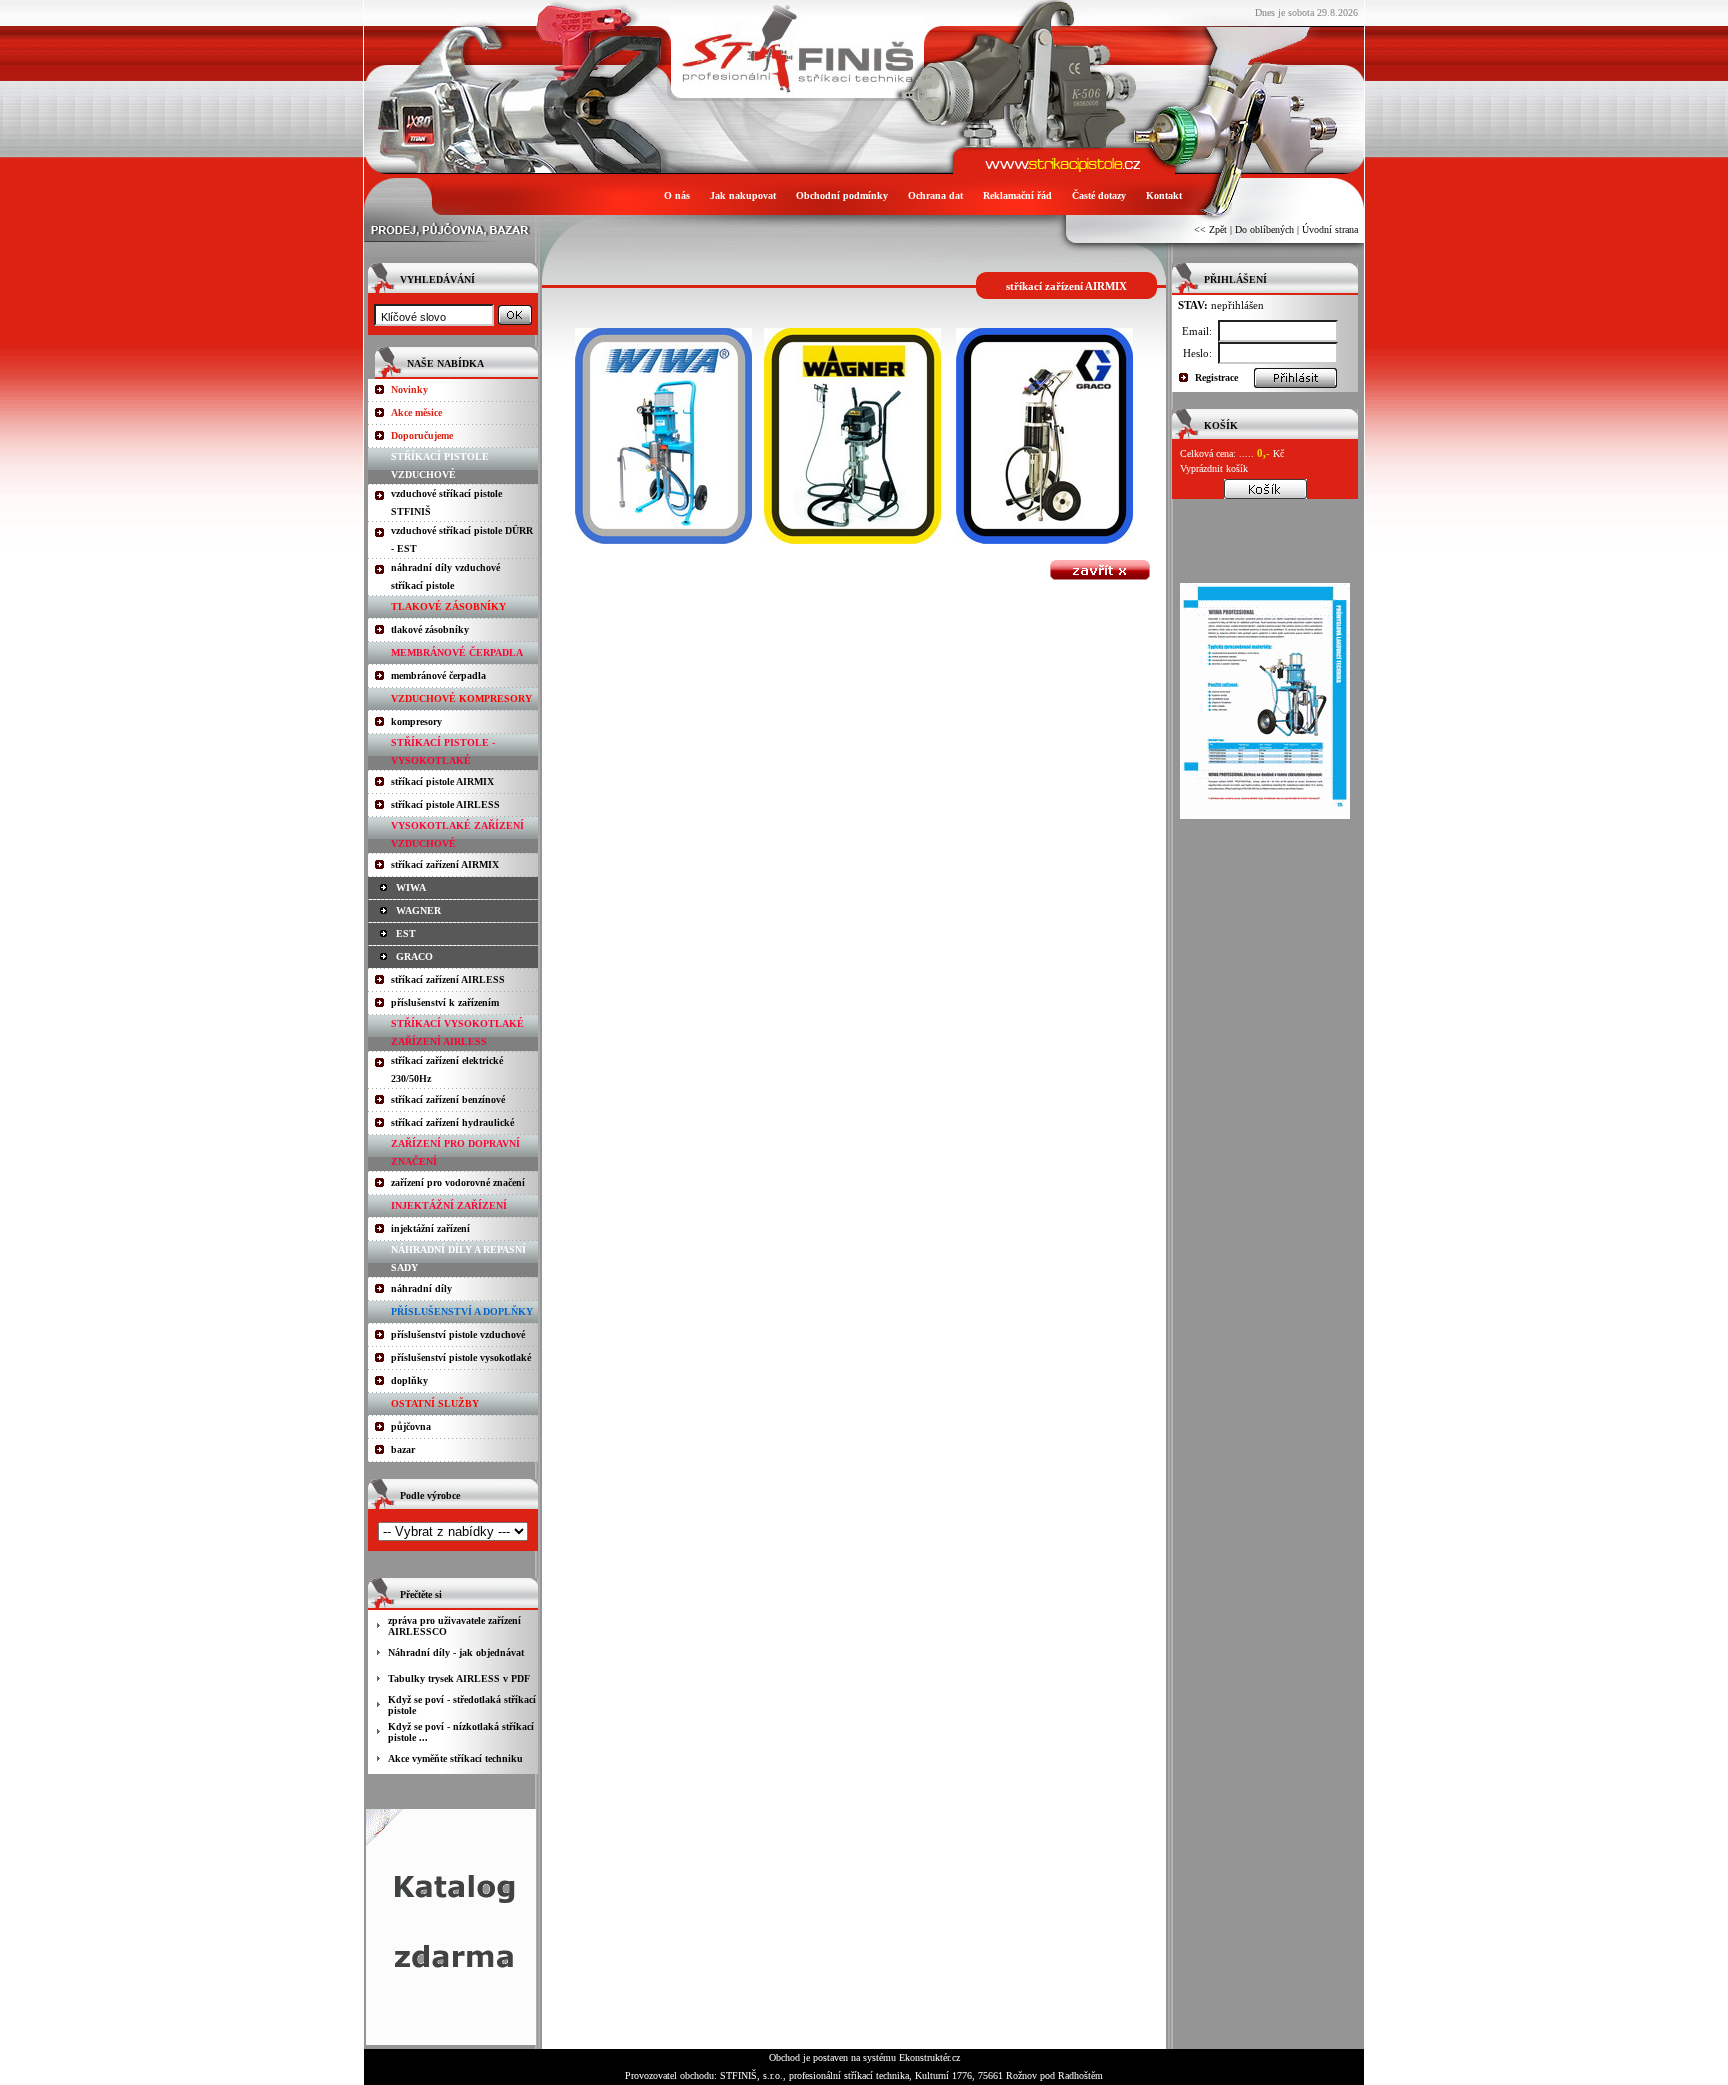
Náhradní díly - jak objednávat (456, 1652)
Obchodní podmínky (842, 195)
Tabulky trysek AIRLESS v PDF (459, 1678)
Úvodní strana (1330, 229)
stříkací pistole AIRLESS (445, 804)
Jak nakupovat (743, 195)
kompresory (416, 721)
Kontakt (1164, 195)
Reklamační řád (1017, 195)
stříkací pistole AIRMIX (442, 781)
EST (406, 933)
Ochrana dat (935, 195)
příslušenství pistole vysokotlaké (461, 1357)
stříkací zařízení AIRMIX (445, 864)
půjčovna (411, 1426)
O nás (677, 195)
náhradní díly (421, 1288)
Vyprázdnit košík (1214, 468)
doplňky (409, 1380)
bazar (403, 1449)
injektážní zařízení (430, 1228)
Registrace (1216, 377)
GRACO (414, 956)
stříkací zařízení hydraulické (452, 1122)
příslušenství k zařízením (445, 1002)
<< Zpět (1210, 229)
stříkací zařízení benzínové (448, 1099)
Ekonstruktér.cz (929, 2057)
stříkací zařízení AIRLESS (448, 979)
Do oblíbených (1264, 229)
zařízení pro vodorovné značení (458, 1182)
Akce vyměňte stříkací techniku (455, 1758)
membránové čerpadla (438, 675)
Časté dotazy (1099, 195)
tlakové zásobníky (430, 629)
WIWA (411, 887)
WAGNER (418, 910)
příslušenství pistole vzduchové (458, 1334)
